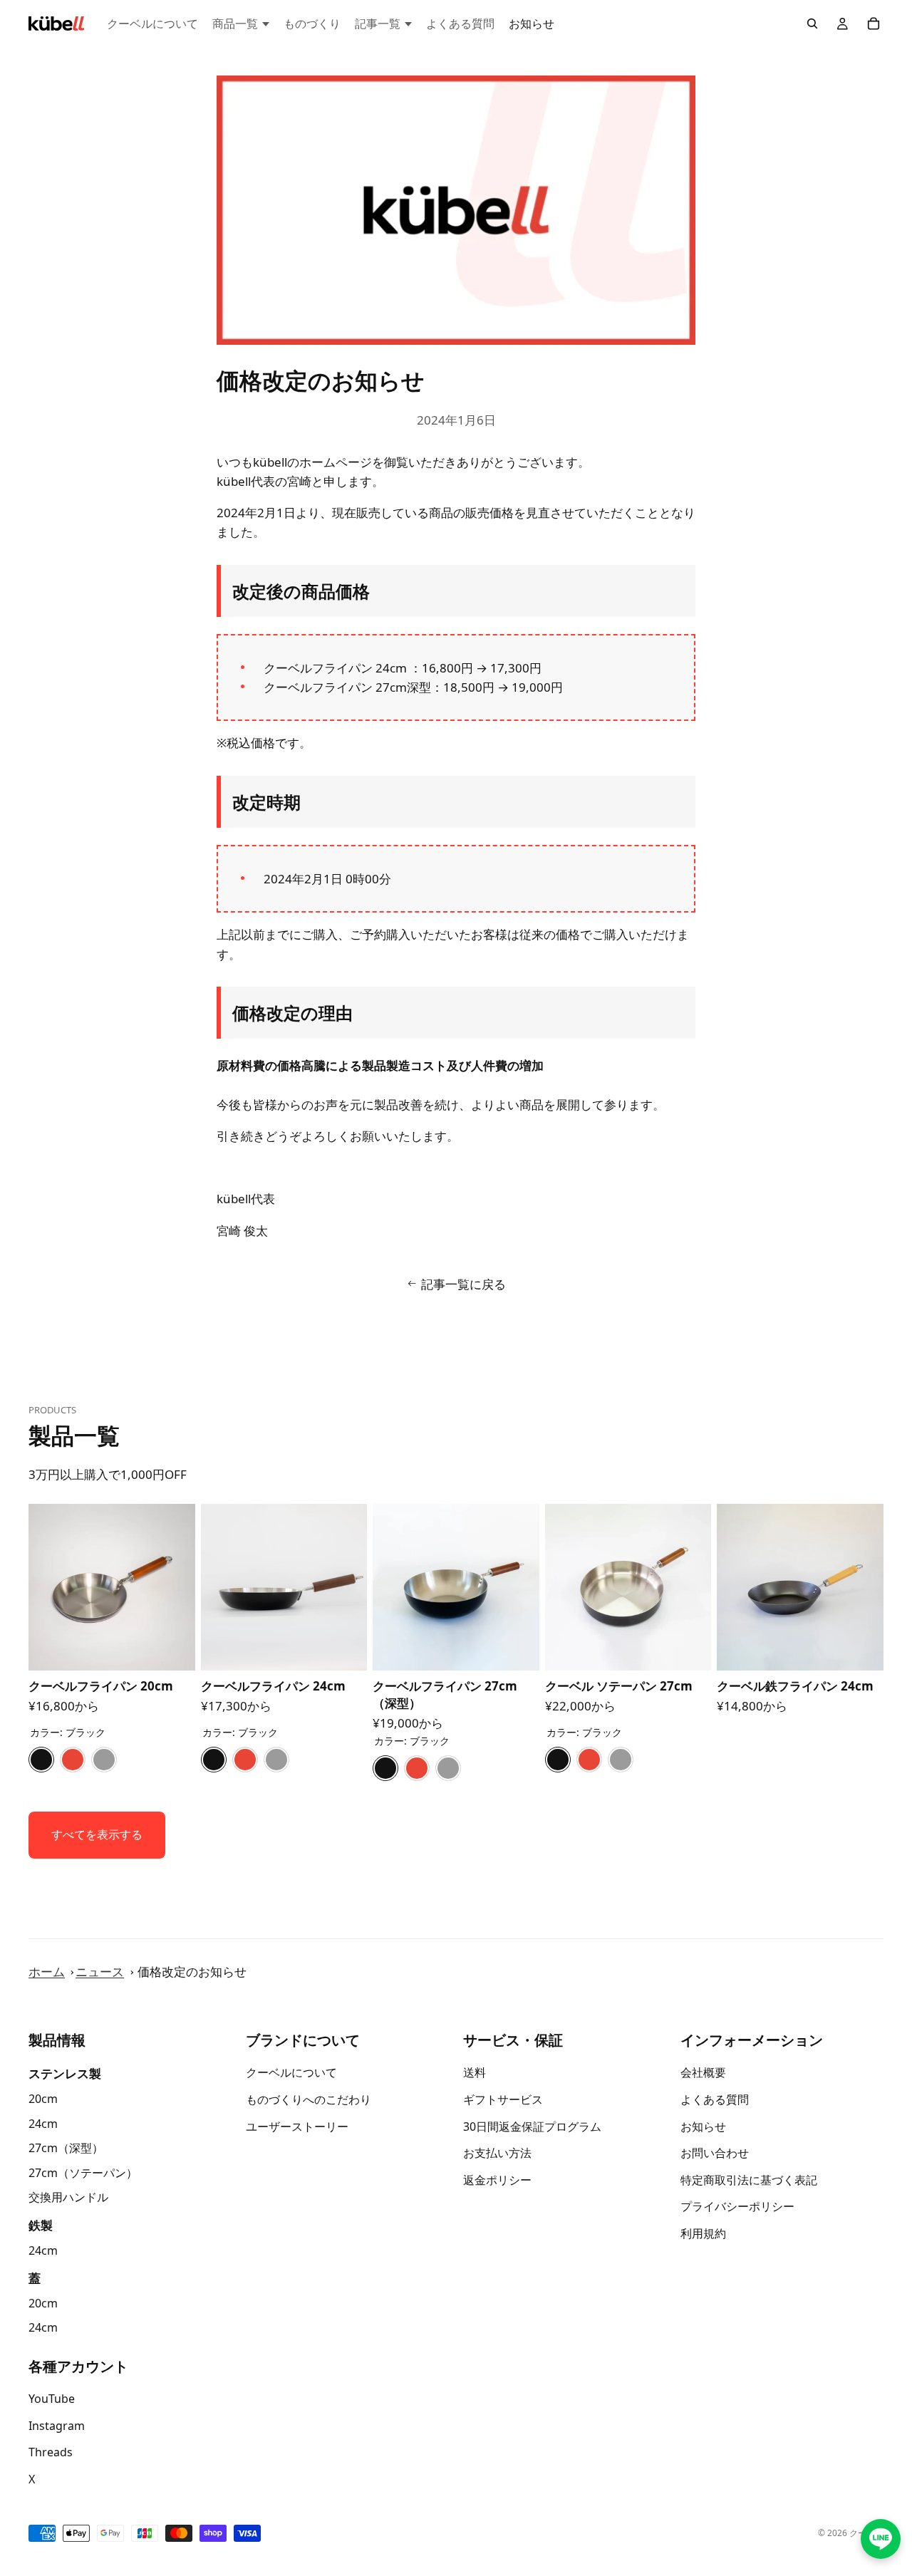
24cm (43, 2124)
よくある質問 (715, 2099)
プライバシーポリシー (737, 2207)
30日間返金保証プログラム (532, 2126)
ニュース (100, 1972)
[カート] (874, 24)
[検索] (812, 24)
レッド (73, 1760)
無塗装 (104, 1760)
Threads (51, 2453)
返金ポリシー (497, 2180)
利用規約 (703, 2233)
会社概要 (703, 2073)
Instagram (57, 2426)
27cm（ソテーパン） (83, 2173)
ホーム (47, 1972)
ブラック (41, 1760)
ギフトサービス (503, 2099)
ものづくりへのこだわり (309, 2099)
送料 (475, 2073)
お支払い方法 (497, 2154)
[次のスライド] (180, 1587)
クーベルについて (291, 2073)
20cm (43, 2099)
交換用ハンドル (68, 2198)
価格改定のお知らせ (192, 1972)
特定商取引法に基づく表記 (749, 2180)
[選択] (173, 1649)
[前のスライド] (44, 1587)
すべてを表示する (97, 1834)
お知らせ (703, 2126)
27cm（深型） (66, 2149)
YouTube (52, 2399)
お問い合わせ (715, 2154)
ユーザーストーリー (297, 2126)
